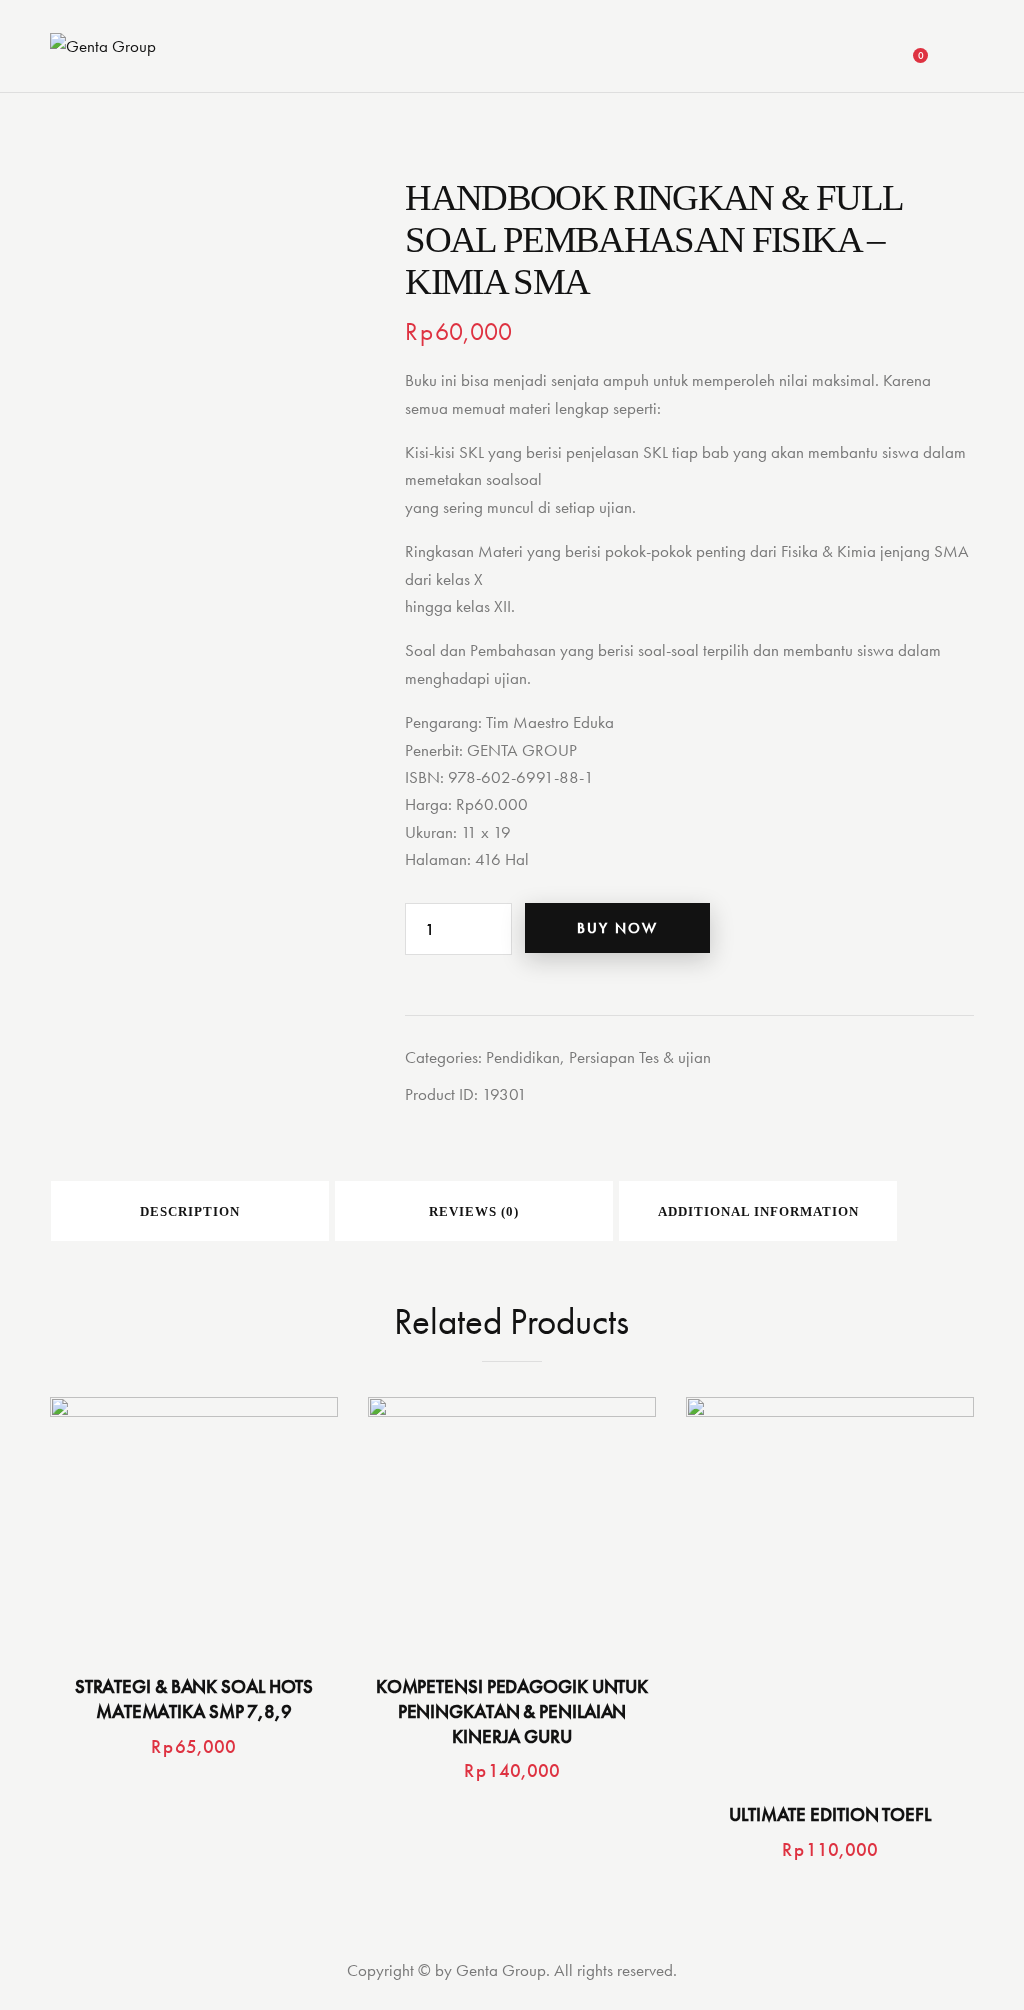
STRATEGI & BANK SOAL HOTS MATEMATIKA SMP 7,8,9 (194, 1699)
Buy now (617, 928)
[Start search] (961, 48)
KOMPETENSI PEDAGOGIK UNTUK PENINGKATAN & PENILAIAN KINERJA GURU (512, 1711)
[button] (138, 1523)
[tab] (190, 1211)
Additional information (758, 1211)
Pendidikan (523, 1057)
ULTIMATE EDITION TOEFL (830, 1815)
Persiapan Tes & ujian (640, 1057)
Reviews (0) (474, 1211)
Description (190, 1211)
